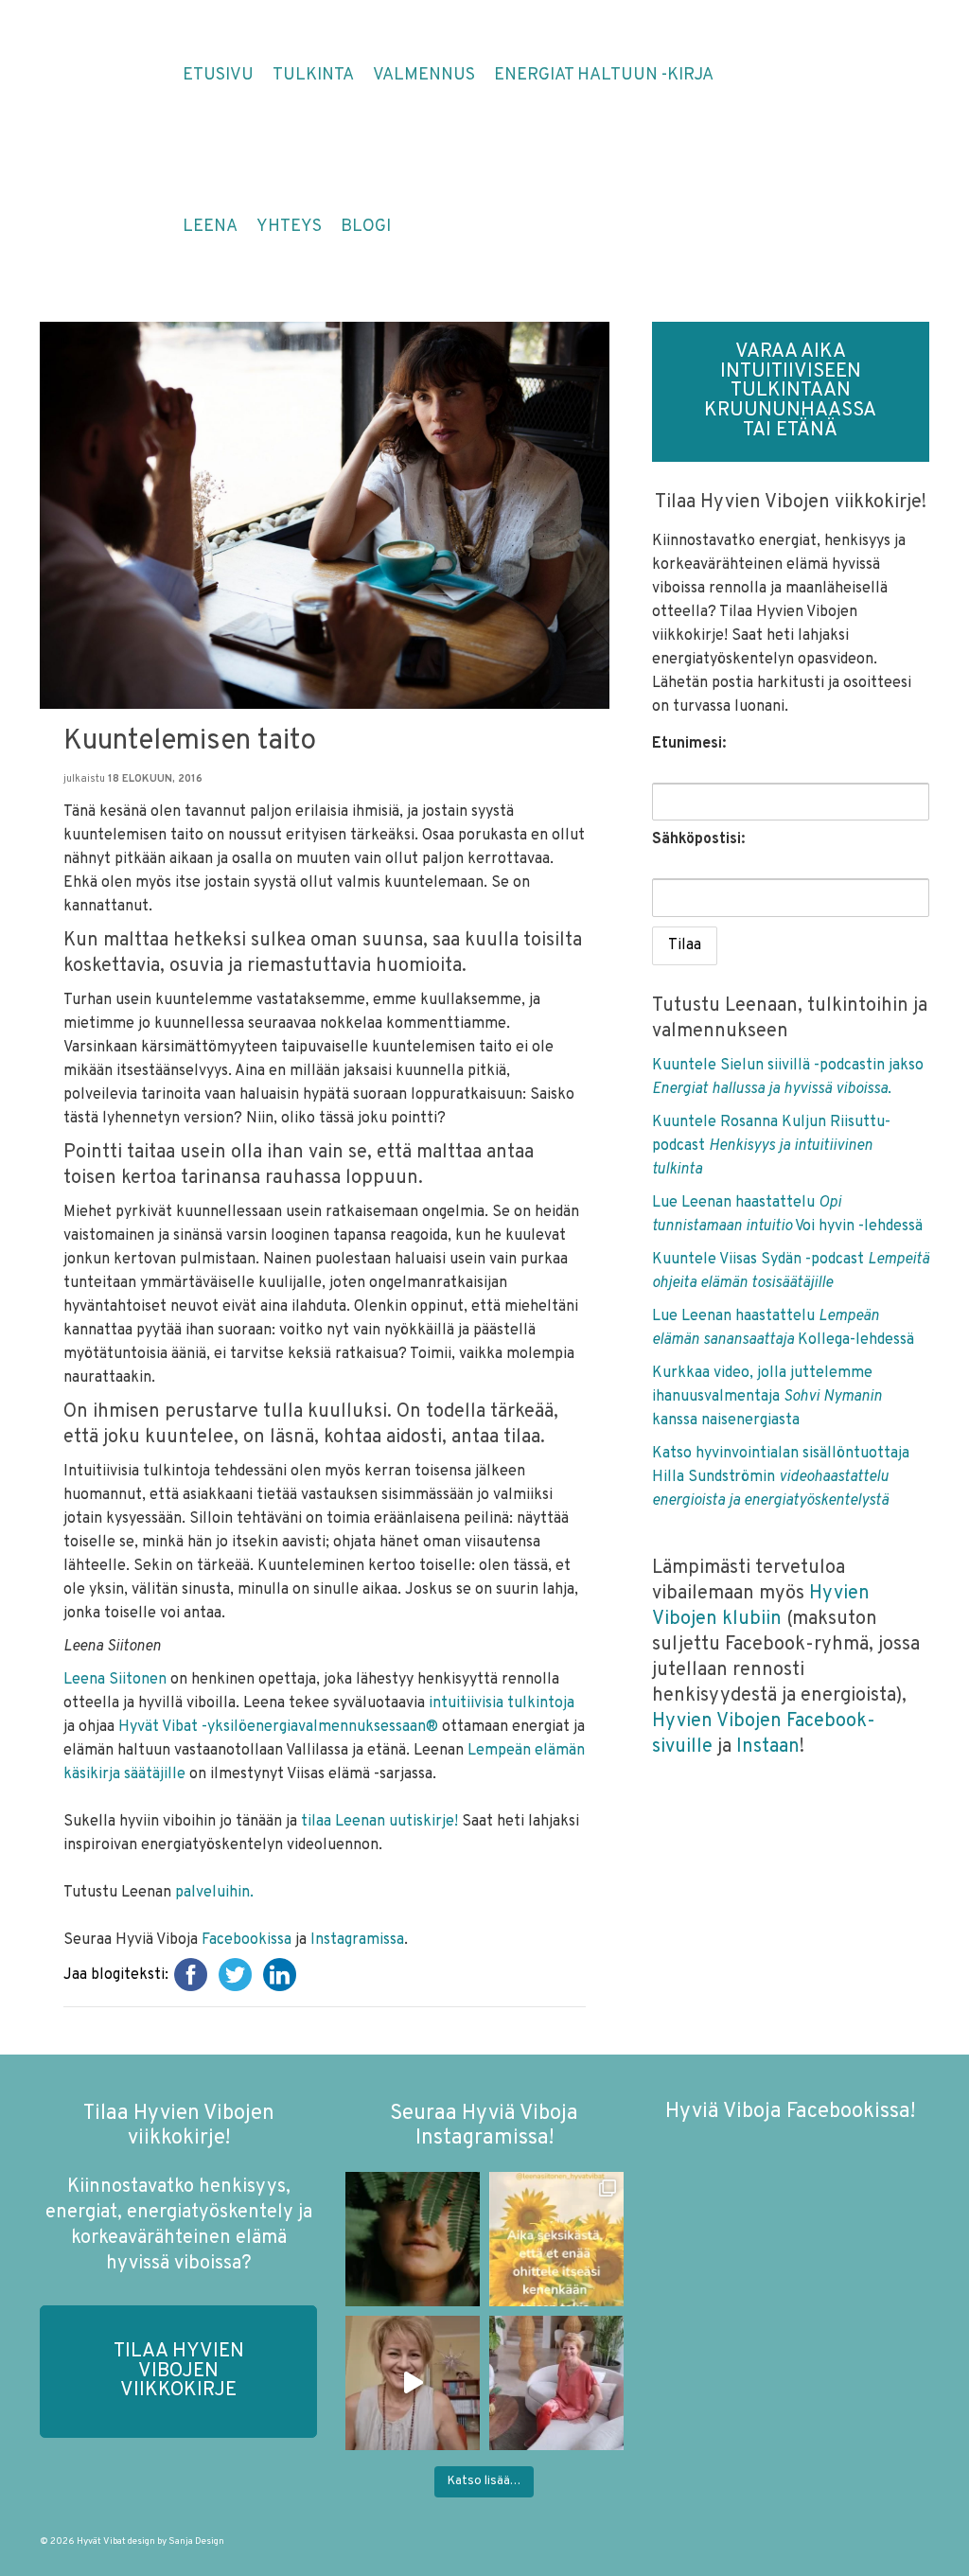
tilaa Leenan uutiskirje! (381, 1822)
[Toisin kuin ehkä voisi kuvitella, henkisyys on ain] (556, 2383)
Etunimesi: (689, 744)
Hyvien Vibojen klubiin (761, 1606)
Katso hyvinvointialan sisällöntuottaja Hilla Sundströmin (781, 1477)
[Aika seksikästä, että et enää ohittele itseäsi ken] (556, 2239)
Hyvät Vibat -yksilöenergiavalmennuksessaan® (278, 1727)
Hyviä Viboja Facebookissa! (790, 2112)
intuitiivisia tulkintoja (502, 1703)
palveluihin (212, 1893)
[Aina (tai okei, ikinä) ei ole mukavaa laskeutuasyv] (413, 2239)
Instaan (768, 1747)
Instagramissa (357, 1940)
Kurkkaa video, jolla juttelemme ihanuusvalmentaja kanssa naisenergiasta (767, 1397)
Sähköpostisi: (698, 839)
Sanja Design (196, 2541)
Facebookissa (247, 1940)
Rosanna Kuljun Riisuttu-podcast (771, 1146)
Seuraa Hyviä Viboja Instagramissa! (484, 2126)
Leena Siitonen (115, 1680)
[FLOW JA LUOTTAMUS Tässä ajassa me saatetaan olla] (413, 2383)
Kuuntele (686, 1122)
